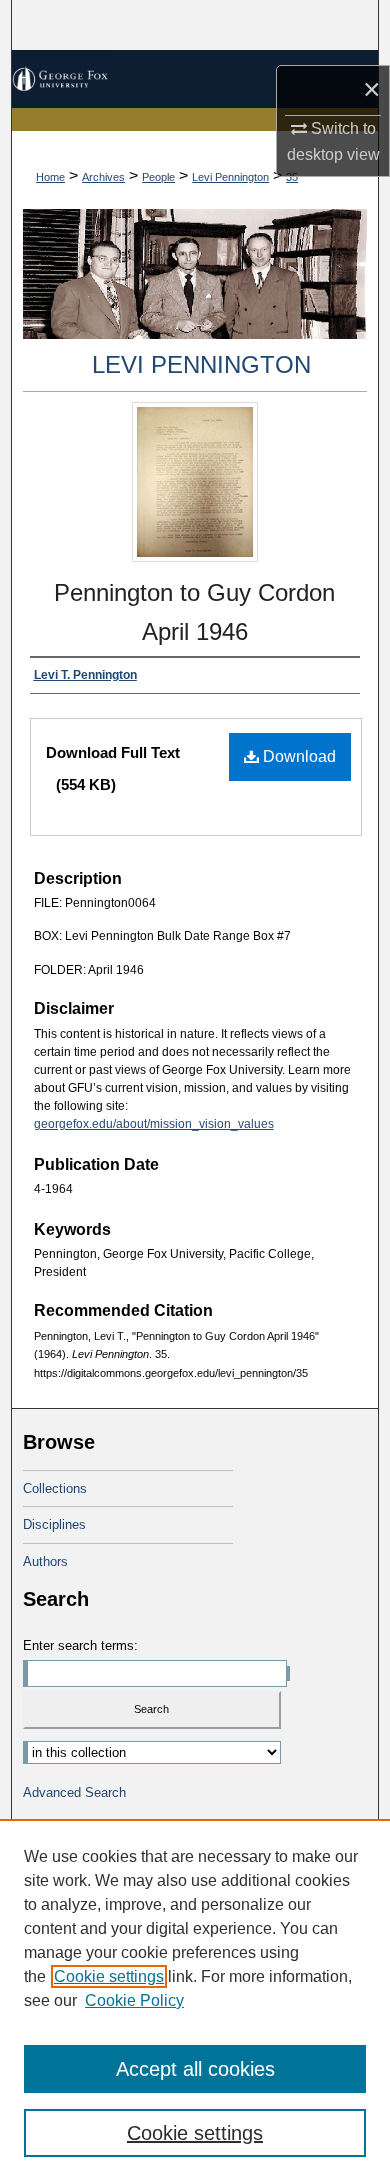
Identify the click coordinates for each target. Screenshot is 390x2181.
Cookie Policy (134, 2000)
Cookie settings (109, 1976)
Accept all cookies (195, 2069)
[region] (195, 2000)
